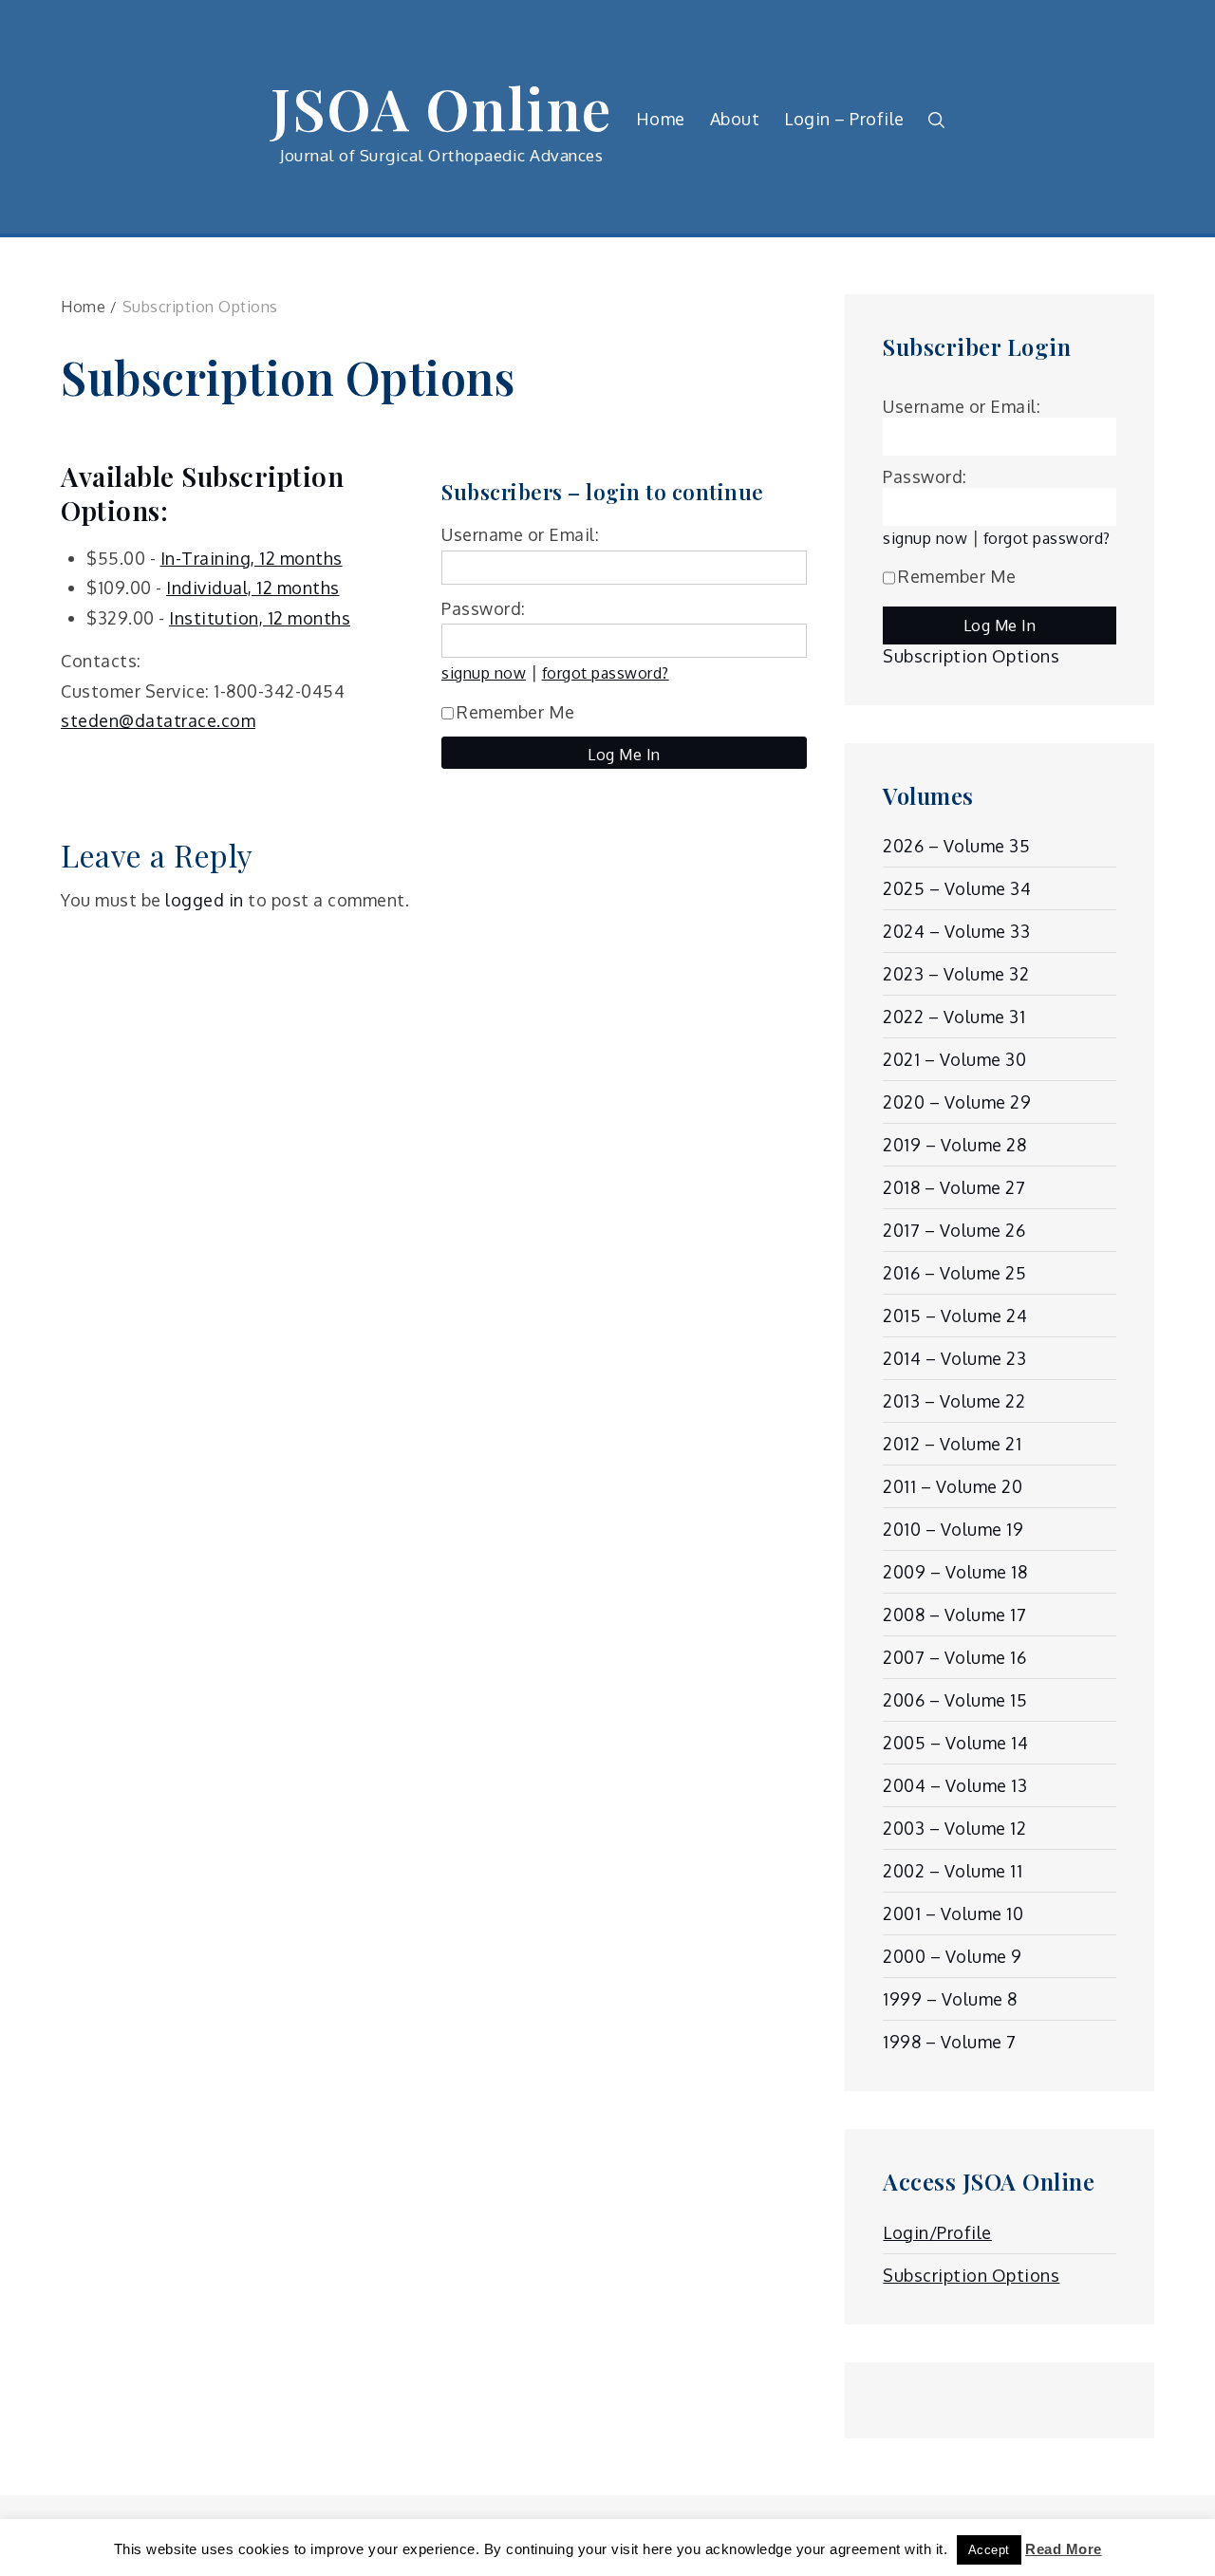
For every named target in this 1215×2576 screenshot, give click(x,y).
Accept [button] (989, 2550)
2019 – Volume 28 (954, 1145)
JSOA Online (441, 107)
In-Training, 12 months (252, 558)
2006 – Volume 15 (955, 1700)
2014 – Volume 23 (954, 1358)
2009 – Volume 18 (955, 1572)
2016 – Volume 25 (954, 1273)
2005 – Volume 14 (955, 1743)
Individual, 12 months (253, 588)
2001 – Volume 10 (953, 1913)
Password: (484, 608)
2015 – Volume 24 (955, 1316)
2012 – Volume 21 (952, 1444)
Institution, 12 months (260, 618)
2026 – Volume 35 (956, 846)
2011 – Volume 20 (953, 1486)
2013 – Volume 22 (954, 1401)
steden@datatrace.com (158, 720)
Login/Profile (937, 2232)
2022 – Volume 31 (954, 1017)
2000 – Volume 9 (953, 1956)
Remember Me (516, 712)
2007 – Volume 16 (954, 1657)
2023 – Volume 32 (956, 974)
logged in (205, 900)
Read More (1064, 2549)
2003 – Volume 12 (954, 1828)
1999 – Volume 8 (950, 1999)
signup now (484, 672)
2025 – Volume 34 (957, 888)
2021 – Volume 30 (954, 1059)
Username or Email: (520, 534)
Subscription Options (971, 656)
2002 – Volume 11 (953, 1871)
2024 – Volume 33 (956, 931)
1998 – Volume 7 (950, 2042)
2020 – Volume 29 (957, 1102)
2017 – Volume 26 (954, 1230)
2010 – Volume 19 (953, 1529)
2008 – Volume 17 (954, 1615)
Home (661, 119)
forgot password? (606, 672)
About (735, 119)
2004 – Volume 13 (955, 1785)
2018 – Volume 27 (954, 1187)
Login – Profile (844, 119)
